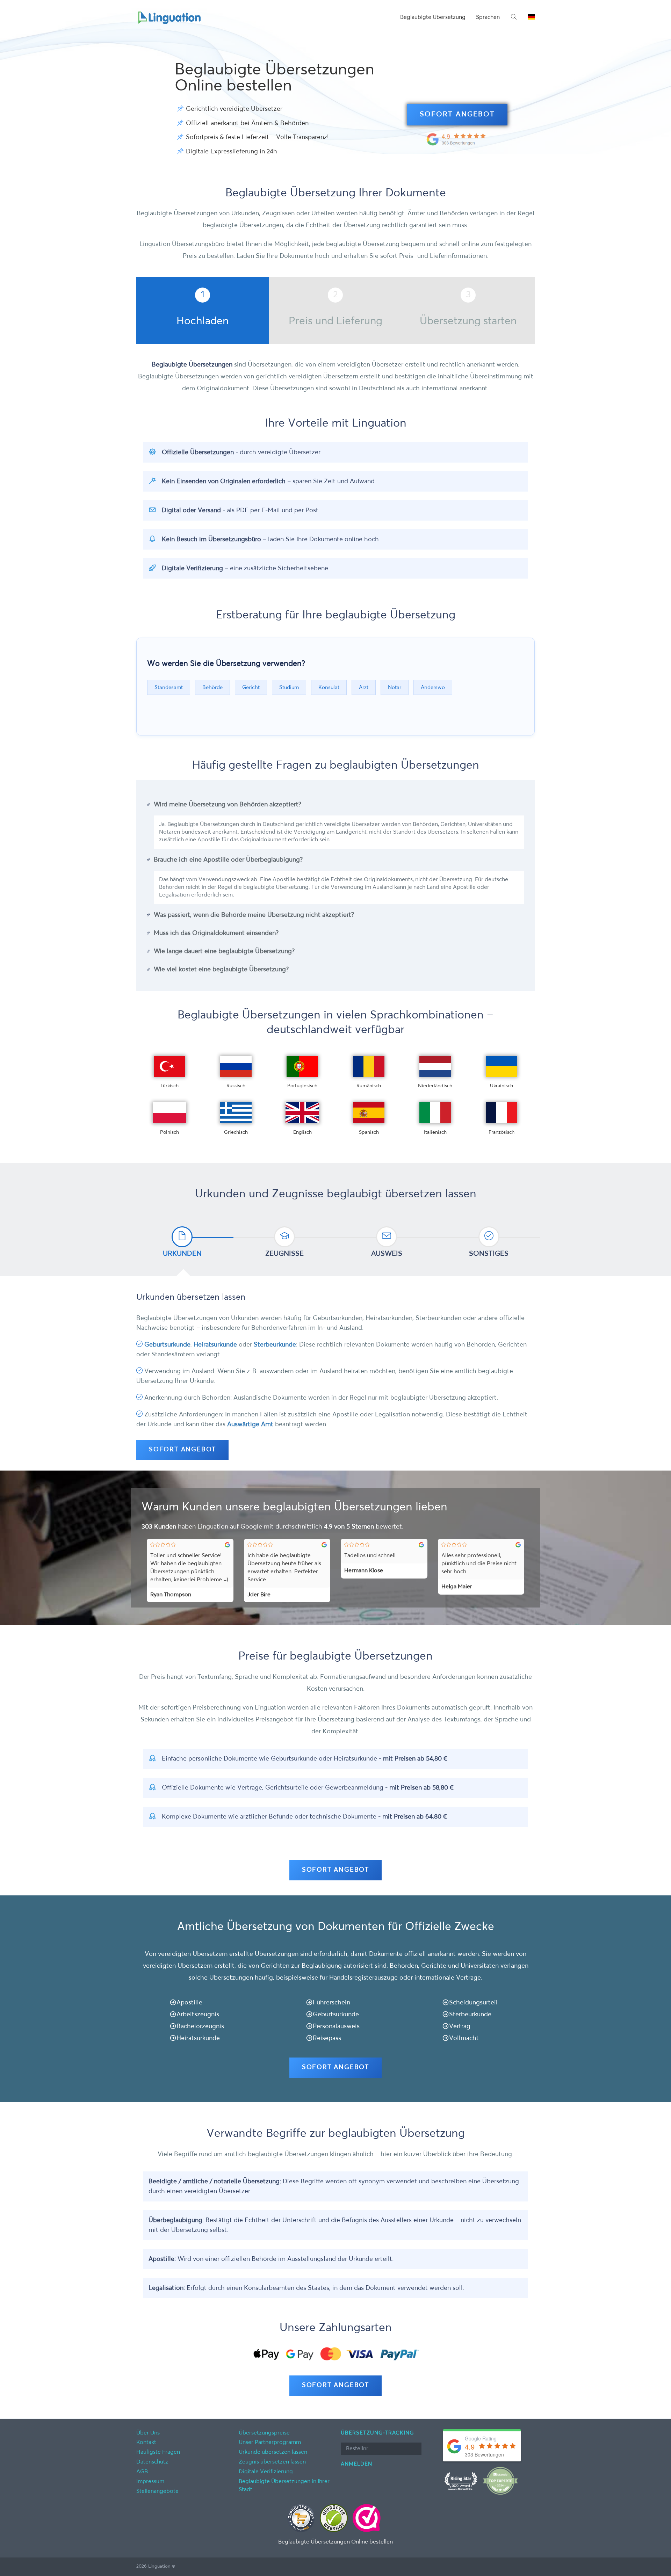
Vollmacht (464, 2038)
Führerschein (331, 2003)
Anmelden (356, 2464)
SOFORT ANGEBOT (457, 115)
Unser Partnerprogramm (270, 2443)
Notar (395, 687)
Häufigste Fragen (158, 2452)
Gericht (251, 687)
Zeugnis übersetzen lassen (272, 2462)
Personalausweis (336, 2026)
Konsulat (329, 687)
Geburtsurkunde (167, 1345)
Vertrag (460, 2026)
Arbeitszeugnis (198, 2015)
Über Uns (148, 2433)
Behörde (212, 687)
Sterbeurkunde (275, 1345)
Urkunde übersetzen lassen (273, 2452)
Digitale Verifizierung (266, 2472)
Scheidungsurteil (473, 2003)
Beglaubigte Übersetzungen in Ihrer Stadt (284, 2486)
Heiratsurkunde (215, 1345)
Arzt (364, 687)
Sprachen (488, 17)
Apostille (189, 2003)
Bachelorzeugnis (200, 2026)
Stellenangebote (157, 2491)
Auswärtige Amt (250, 1424)
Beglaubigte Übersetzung (433, 17)
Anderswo (433, 687)
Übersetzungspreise (264, 2433)
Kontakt (146, 2443)
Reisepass (327, 2038)
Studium (289, 687)
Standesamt (169, 687)
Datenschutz (152, 2462)
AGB (142, 2472)
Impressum (150, 2482)
